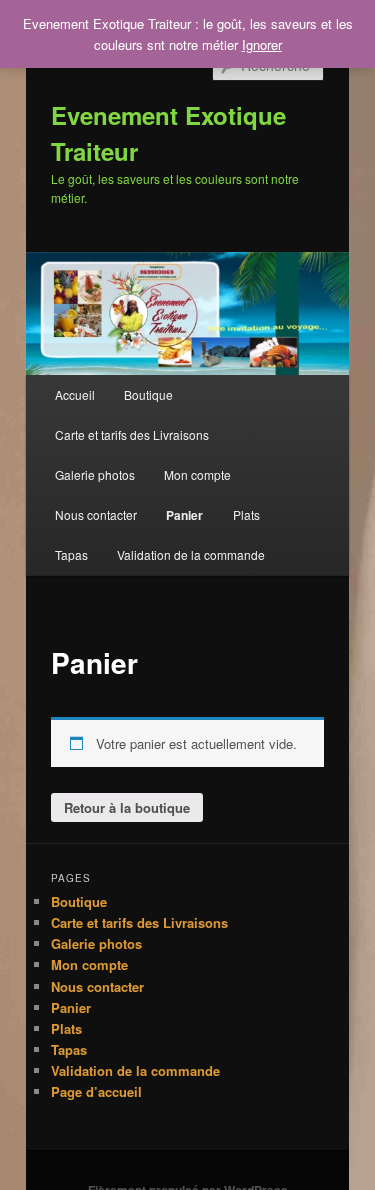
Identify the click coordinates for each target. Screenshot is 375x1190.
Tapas (71, 554)
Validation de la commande (191, 554)
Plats (246, 514)
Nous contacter (96, 514)
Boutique (148, 394)
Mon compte (197, 474)
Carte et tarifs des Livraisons (132, 434)
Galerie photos (95, 474)
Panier (184, 515)
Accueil (75, 394)
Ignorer (262, 44)
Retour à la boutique (127, 807)
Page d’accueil (96, 1091)
